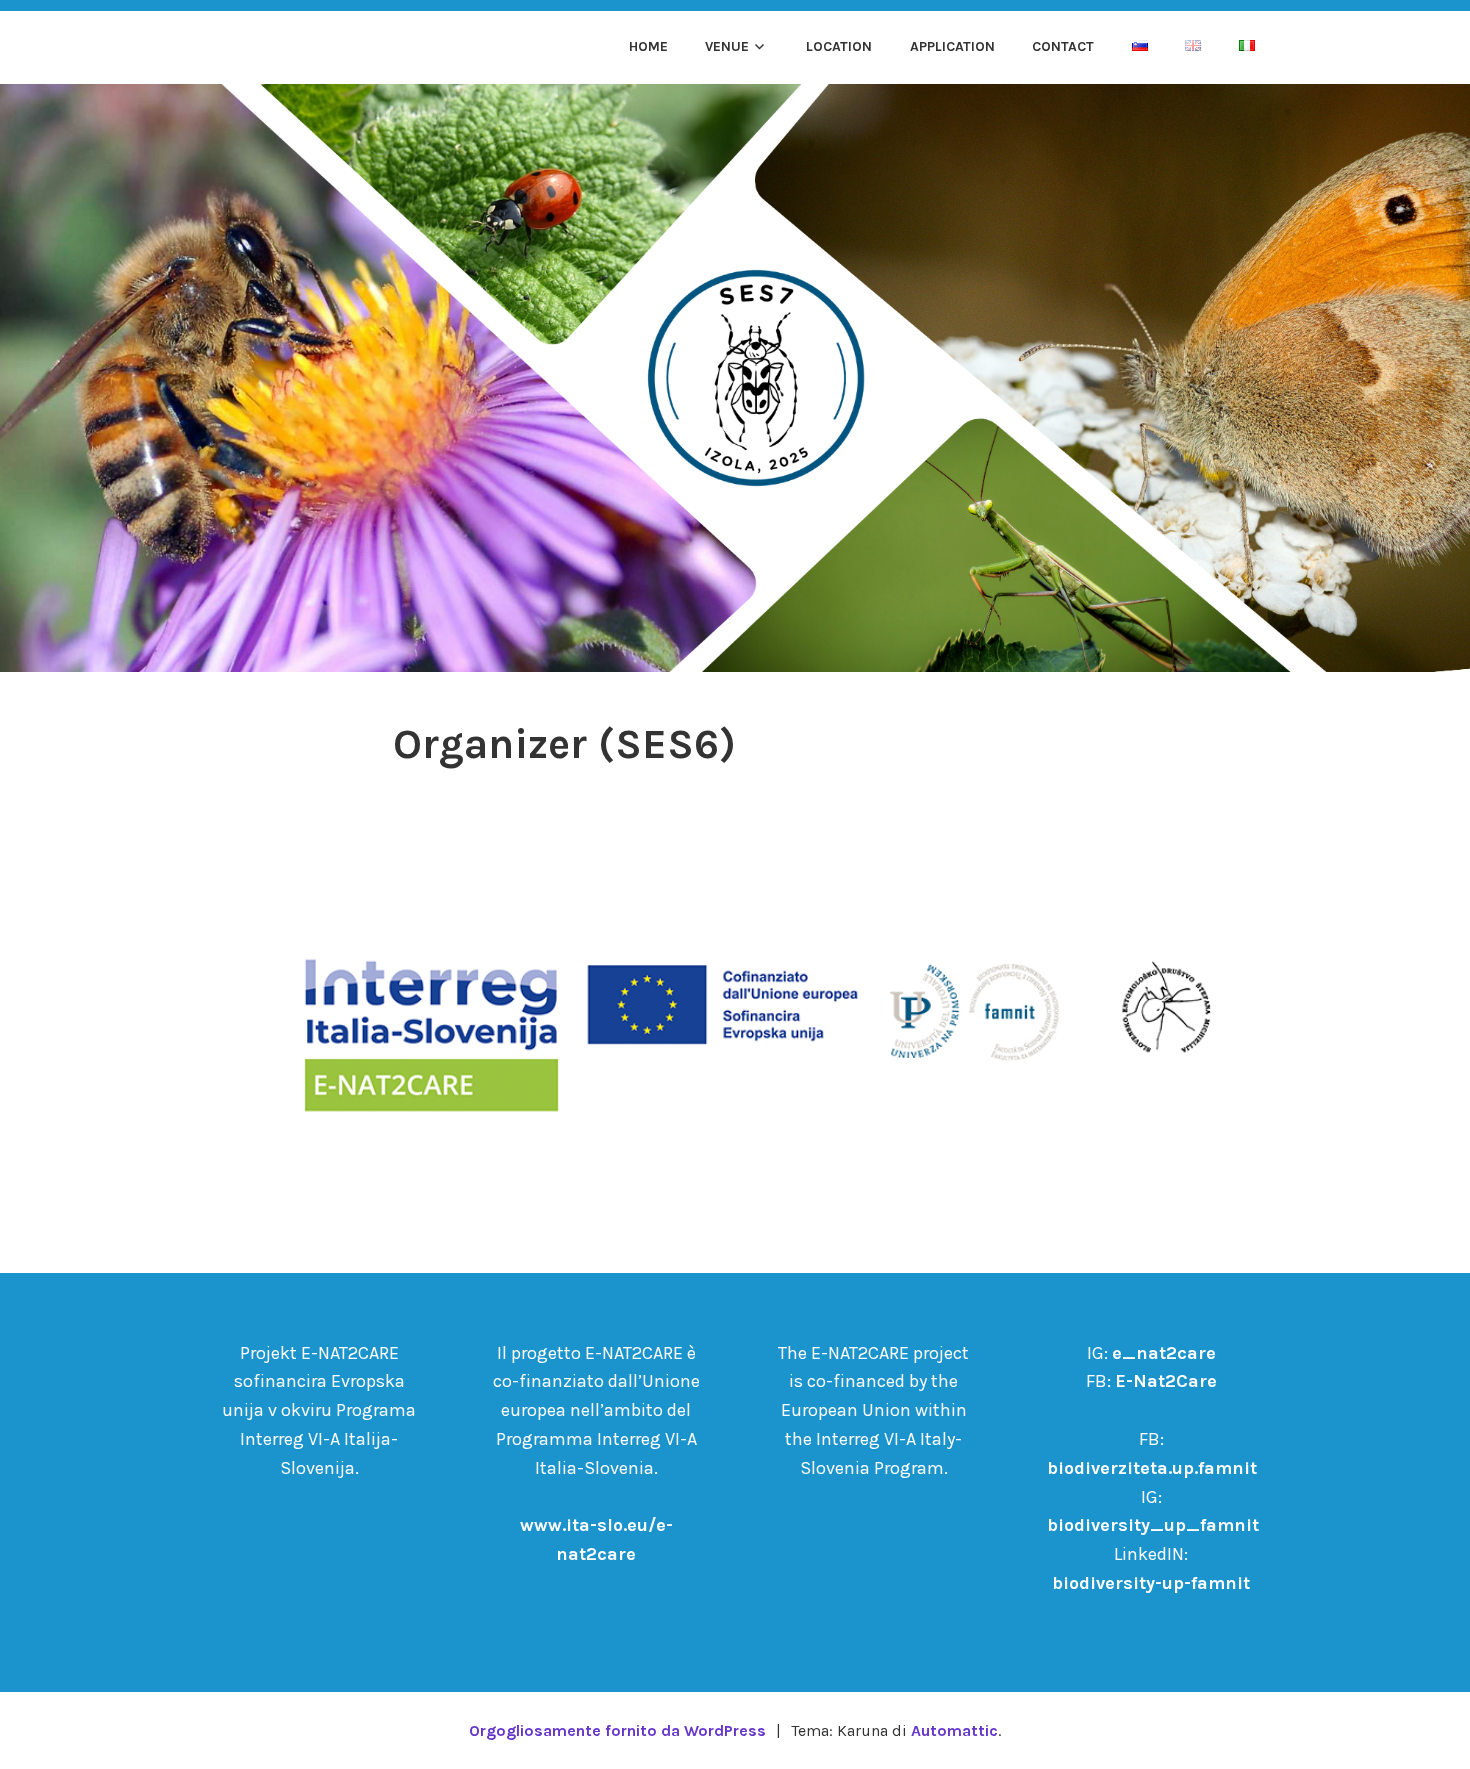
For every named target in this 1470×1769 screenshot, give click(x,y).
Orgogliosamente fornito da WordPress (617, 1730)
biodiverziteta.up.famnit (1152, 1468)
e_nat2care (1164, 1353)
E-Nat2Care (1166, 1381)
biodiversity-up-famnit (1151, 1583)
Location (839, 46)
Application (952, 46)
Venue (727, 46)
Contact (1063, 46)
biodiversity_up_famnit (1153, 1525)
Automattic (954, 1730)
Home (648, 46)
